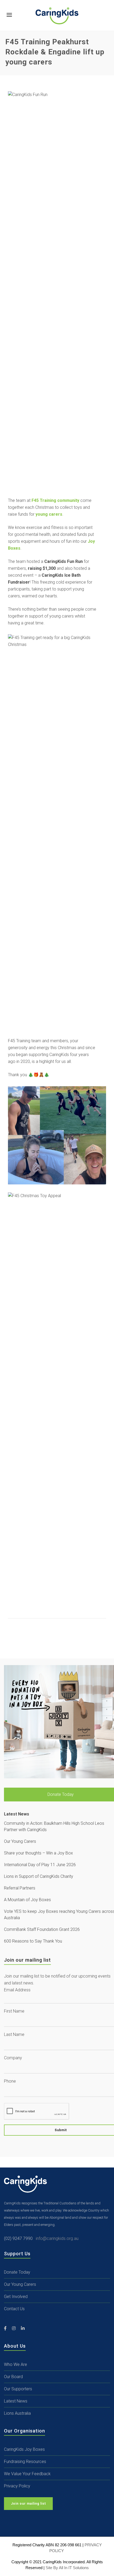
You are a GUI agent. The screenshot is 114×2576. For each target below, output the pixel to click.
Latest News (16, 2401)
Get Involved (16, 2297)
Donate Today (17, 2272)
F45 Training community (55, 500)
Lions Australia (17, 2413)
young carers (49, 514)
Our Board (13, 2377)
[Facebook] (5, 2329)
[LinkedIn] (23, 2329)
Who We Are (16, 2364)
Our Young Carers (20, 2284)
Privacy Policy (17, 2486)
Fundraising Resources (25, 2462)
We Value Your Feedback (27, 2474)
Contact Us (14, 2309)
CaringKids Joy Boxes (24, 2449)
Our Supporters (18, 2389)
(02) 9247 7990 (20, 2238)
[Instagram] (14, 2329)
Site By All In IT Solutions (67, 2568)
